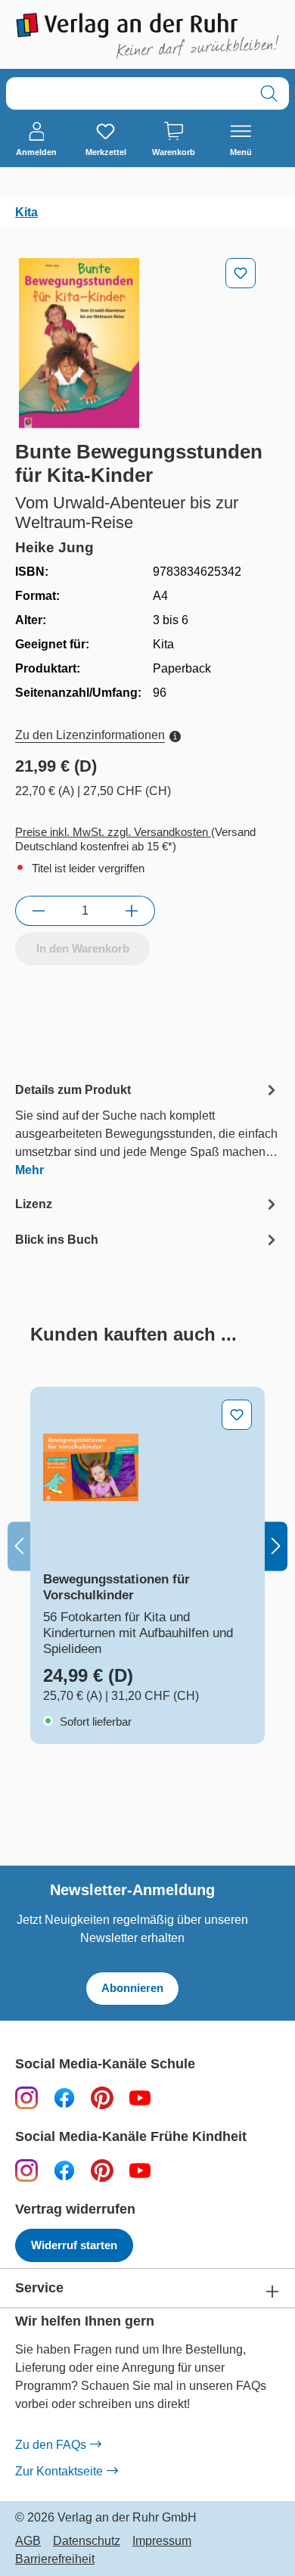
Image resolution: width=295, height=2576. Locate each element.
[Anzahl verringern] (38, 911)
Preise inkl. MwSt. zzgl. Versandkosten (113, 832)
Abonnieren (132, 1988)
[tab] (147, 1129)
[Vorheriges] (19, 1546)
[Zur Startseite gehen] (147, 36)
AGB (28, 2541)
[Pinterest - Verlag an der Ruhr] (102, 2097)
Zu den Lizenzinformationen (90, 735)
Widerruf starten (74, 2245)
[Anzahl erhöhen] (132, 911)
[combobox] (128, 93)
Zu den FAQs (51, 2445)
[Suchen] (269, 93)
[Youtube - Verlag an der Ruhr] (140, 2097)
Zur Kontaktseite (59, 2471)
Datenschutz (87, 2541)
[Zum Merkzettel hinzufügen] (241, 273)
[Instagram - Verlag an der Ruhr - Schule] (26, 2097)
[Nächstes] (276, 1546)
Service (39, 2288)
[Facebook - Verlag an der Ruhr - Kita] (64, 2170)
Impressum (162, 2541)
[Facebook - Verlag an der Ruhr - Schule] (64, 2097)
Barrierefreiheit (55, 2559)
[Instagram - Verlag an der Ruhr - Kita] (26, 2170)
